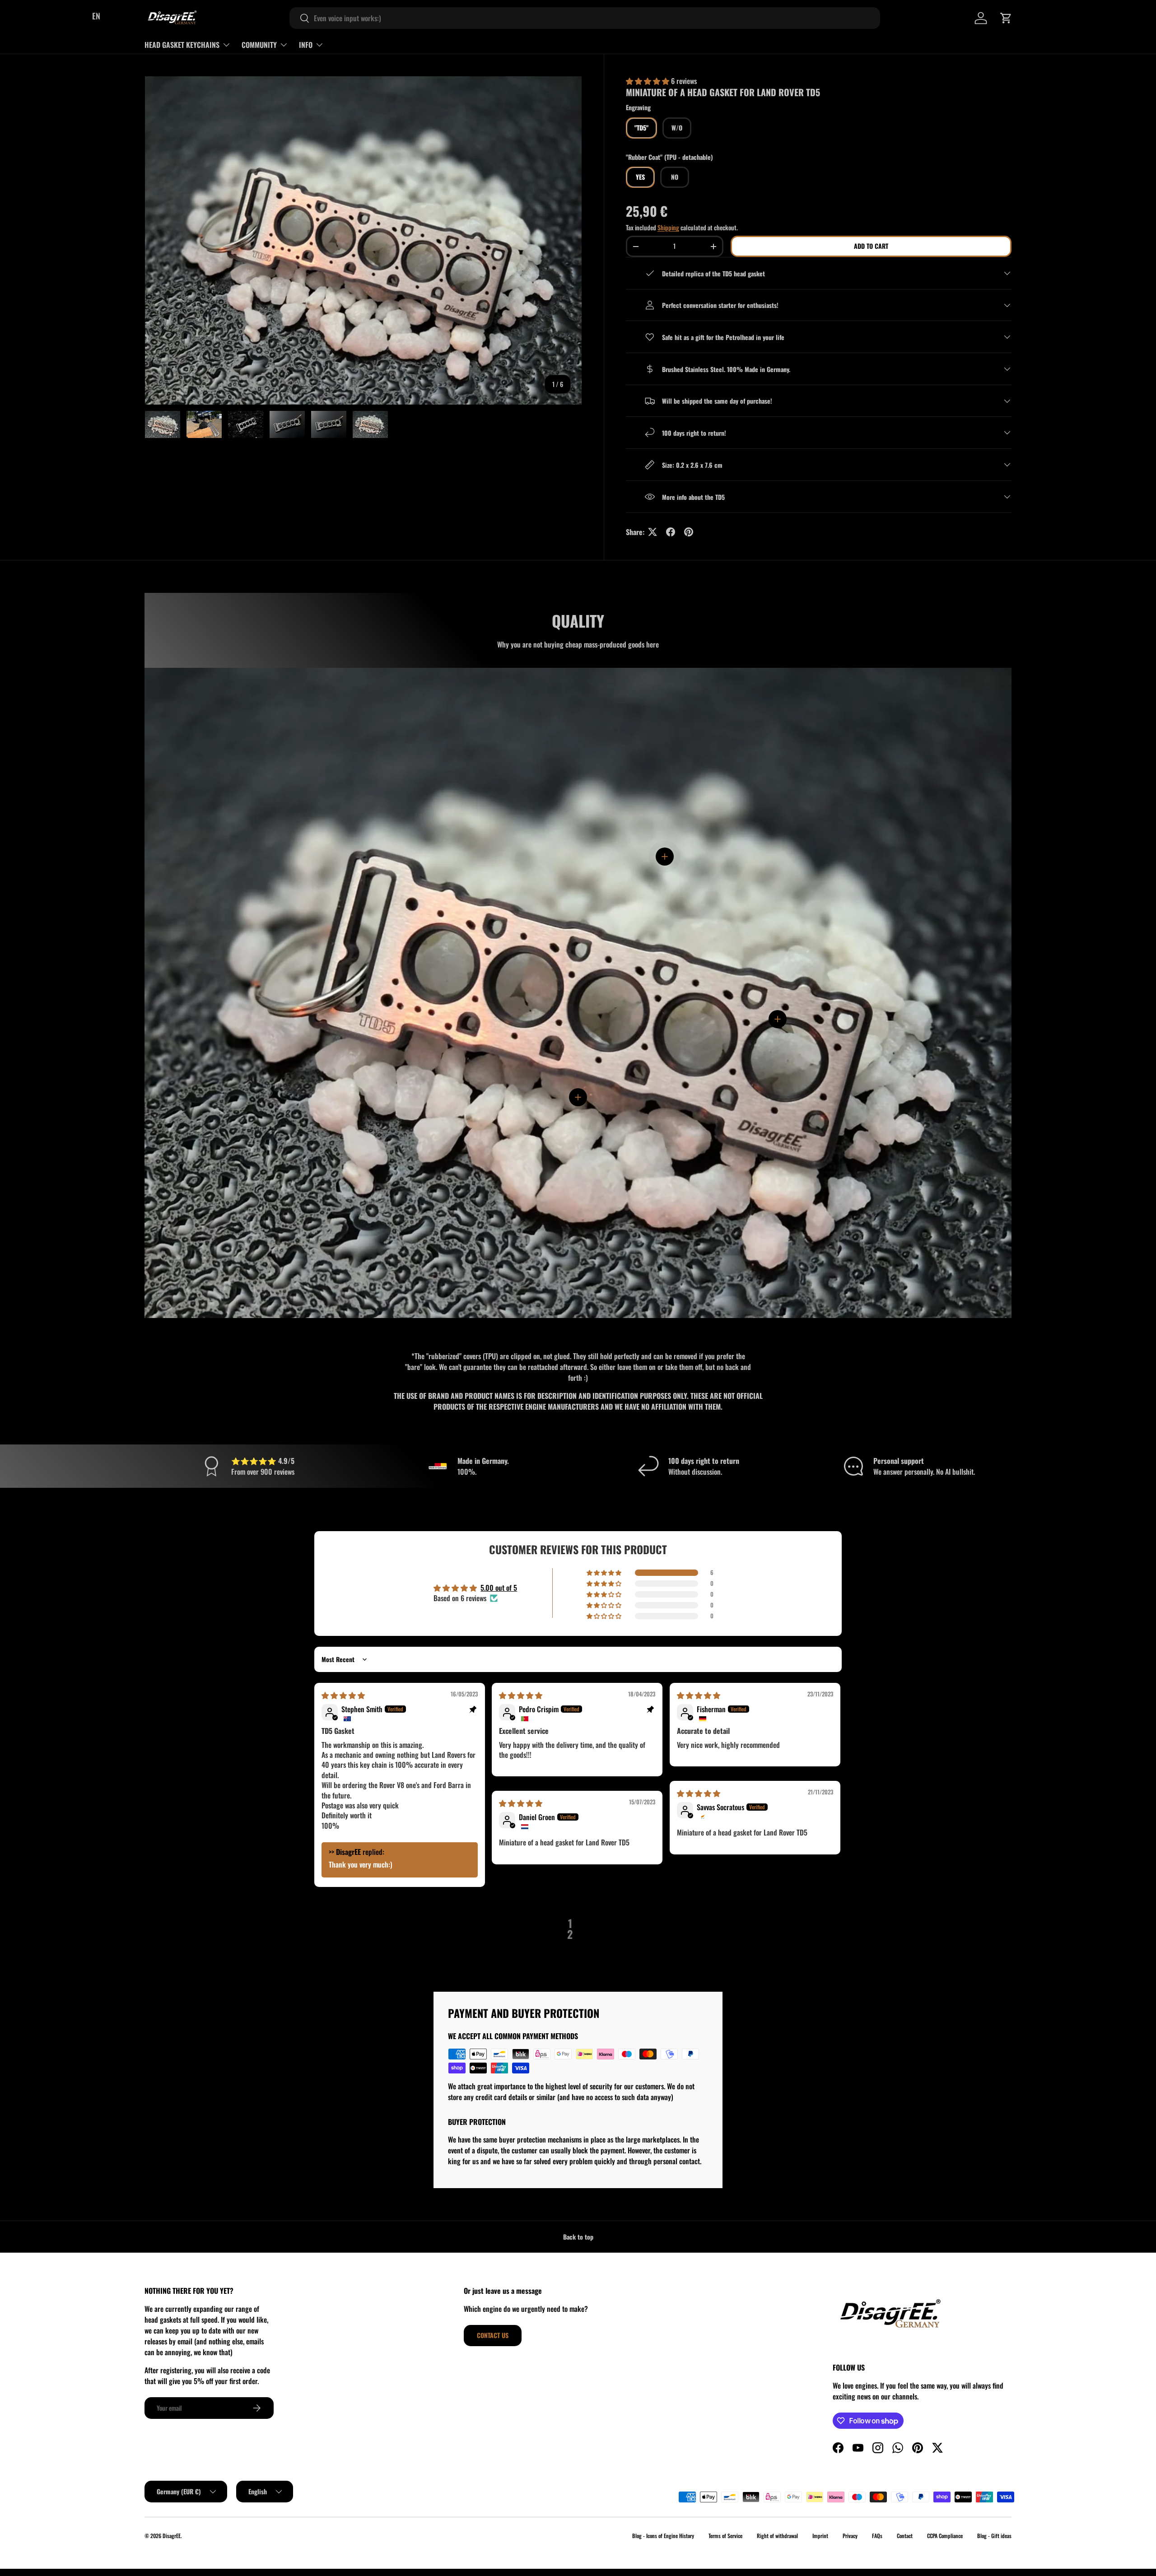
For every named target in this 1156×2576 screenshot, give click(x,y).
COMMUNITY (259, 45)
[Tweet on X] (653, 532)
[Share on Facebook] (671, 532)
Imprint (820, 2536)
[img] (343, 1695)
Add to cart (871, 246)
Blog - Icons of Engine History (663, 2536)
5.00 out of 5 (499, 1588)
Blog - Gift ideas (994, 2536)
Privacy (850, 2536)
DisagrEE (172, 2536)
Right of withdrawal (777, 2536)
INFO (306, 45)
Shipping (668, 227)
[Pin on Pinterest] (689, 532)
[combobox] (585, 18)
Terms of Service (725, 2536)
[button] (1006, 18)
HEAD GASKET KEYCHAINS (182, 45)
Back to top (578, 2237)
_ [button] (586, 1929)
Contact (905, 2536)
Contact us (493, 2335)
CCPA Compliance (945, 2536)
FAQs (877, 2536)
